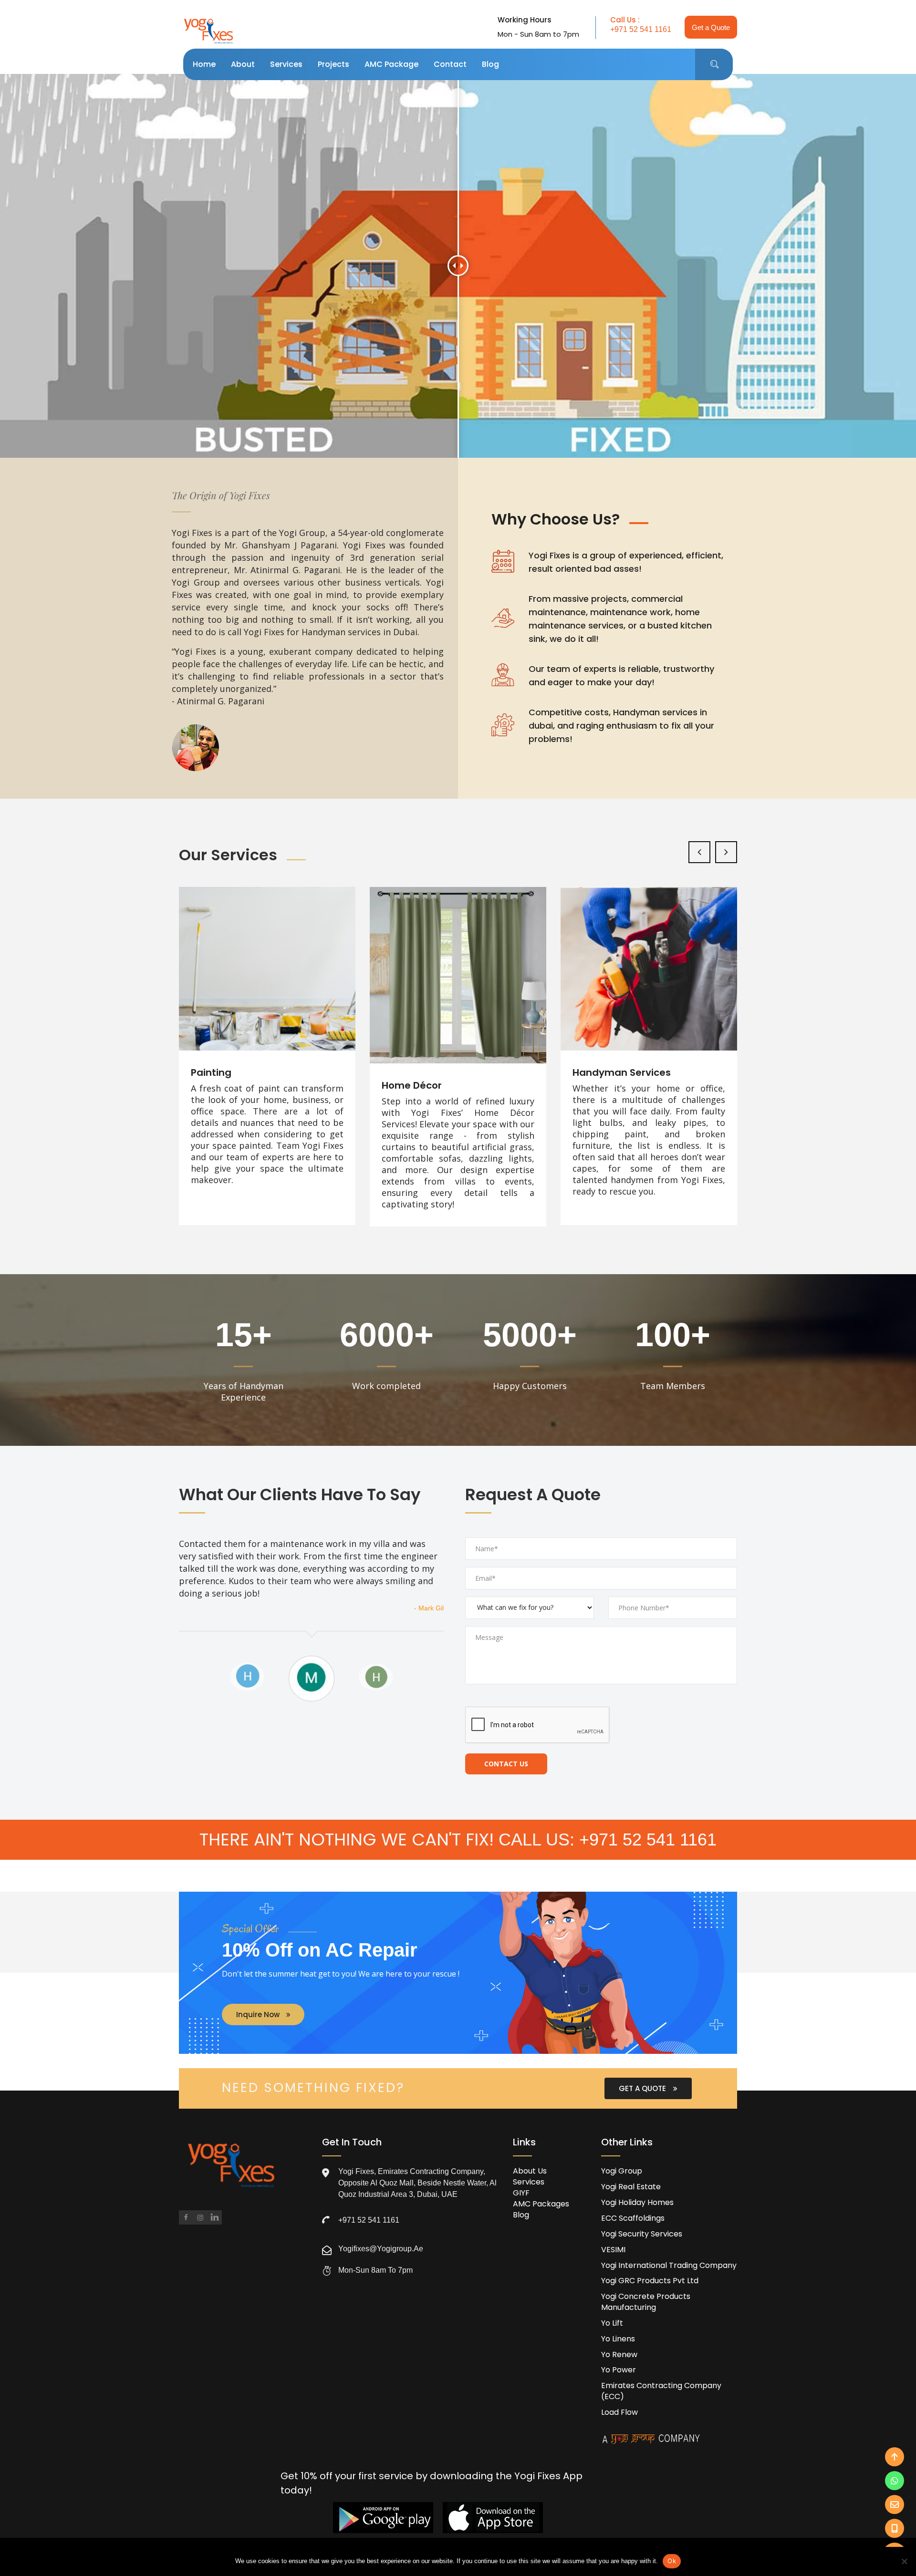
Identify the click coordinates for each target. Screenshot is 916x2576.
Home (204, 64)
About (243, 64)
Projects (333, 64)
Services (286, 64)
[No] (904, 2561)
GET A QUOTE (643, 2088)
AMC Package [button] (391, 64)
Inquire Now (259, 2014)
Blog (490, 64)
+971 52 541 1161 (641, 29)
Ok (672, 2561)
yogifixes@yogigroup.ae (381, 2249)
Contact (450, 64)
